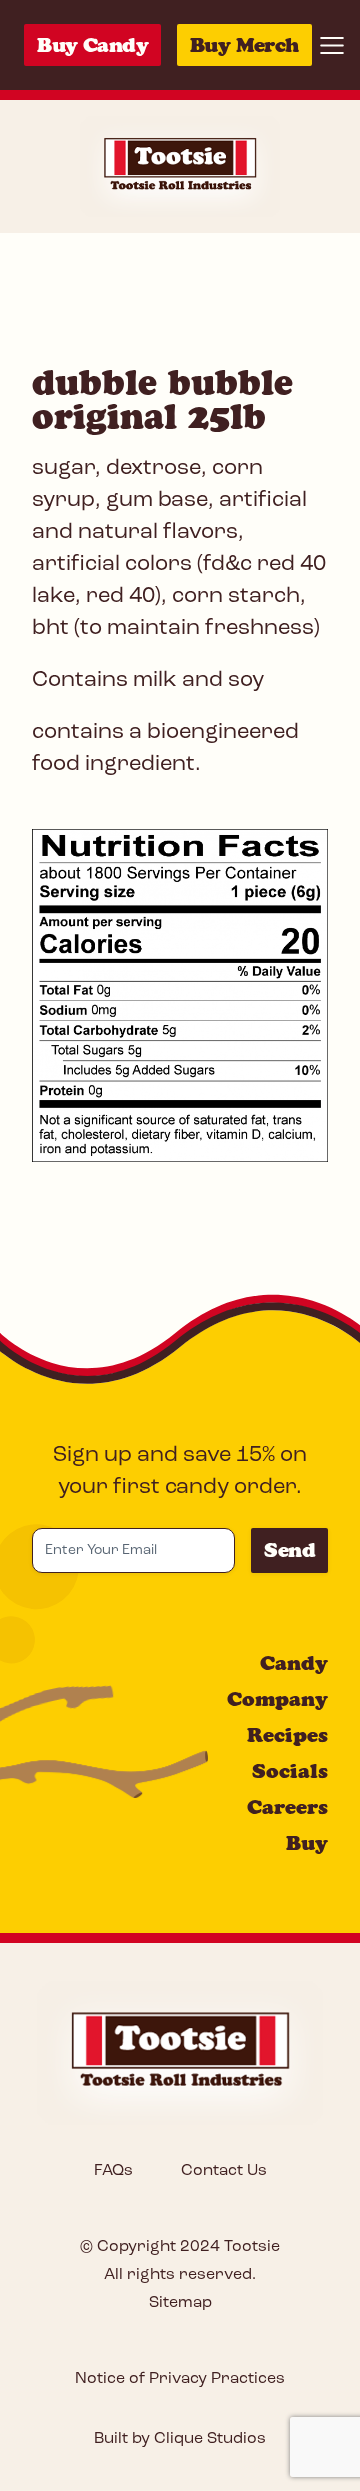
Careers (287, 1807)
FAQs (113, 2171)
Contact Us (224, 2171)
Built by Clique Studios (180, 2439)
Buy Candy (92, 45)
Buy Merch (244, 45)
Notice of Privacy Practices (180, 2379)
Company (277, 1699)
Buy (307, 1843)
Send (289, 1550)
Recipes (287, 1735)
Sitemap (180, 2303)
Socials (290, 1771)
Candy (294, 1663)
